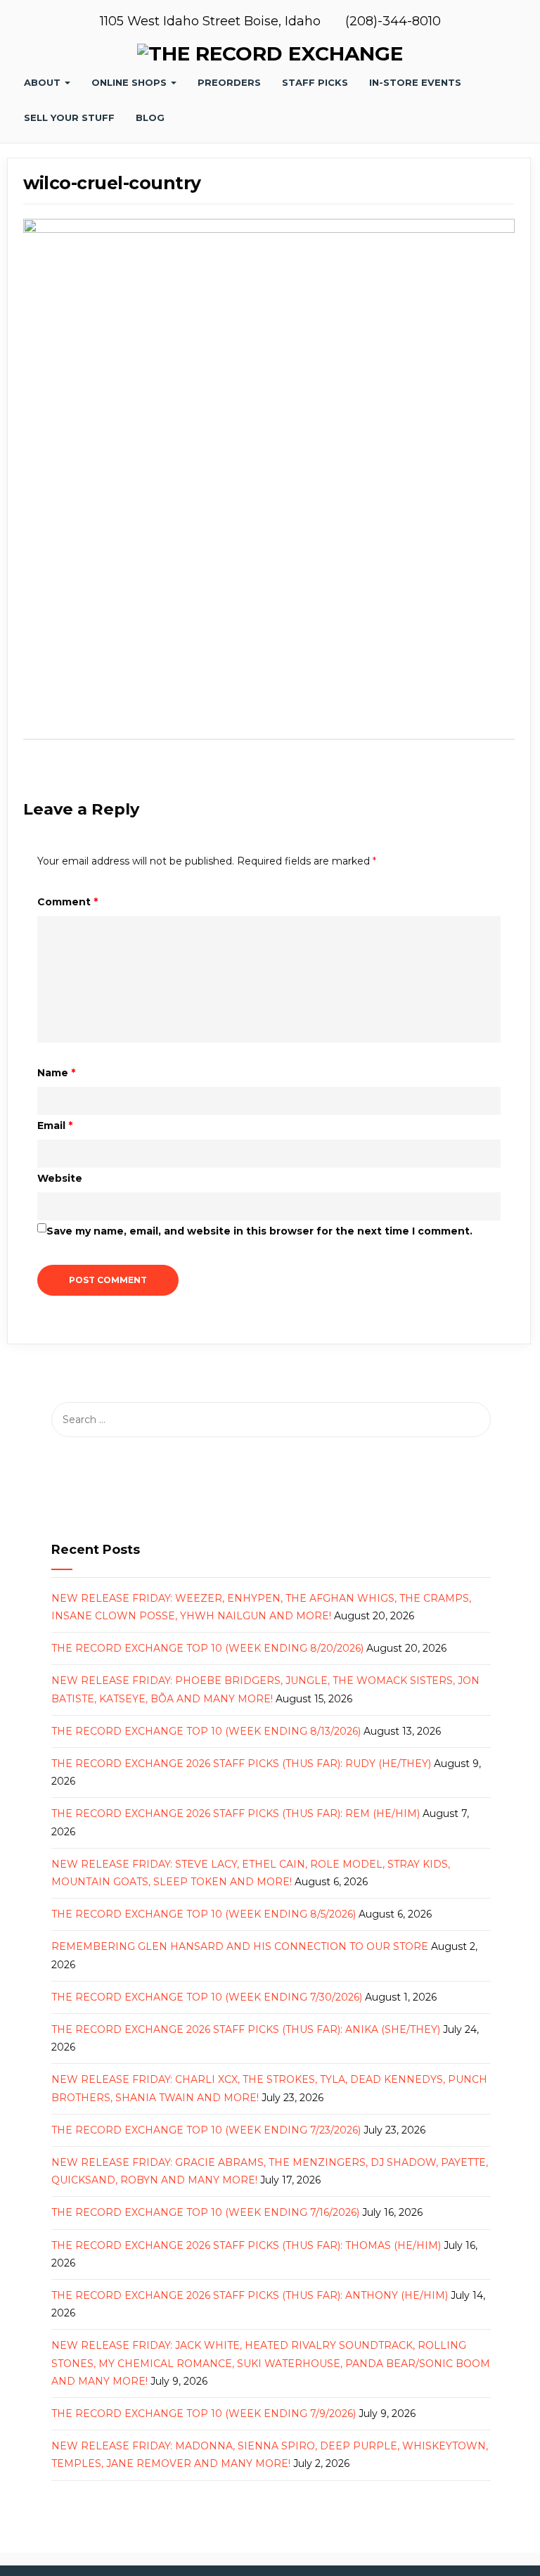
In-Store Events (415, 82)
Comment (67, 902)
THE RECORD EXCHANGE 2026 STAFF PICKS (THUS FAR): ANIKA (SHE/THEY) (246, 2029)
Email (55, 1126)
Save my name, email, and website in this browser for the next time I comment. (259, 1231)
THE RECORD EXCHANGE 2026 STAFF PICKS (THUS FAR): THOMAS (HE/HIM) (246, 2245)
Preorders (229, 82)
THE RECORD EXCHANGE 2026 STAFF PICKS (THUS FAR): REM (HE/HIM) (236, 1813)
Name (56, 1073)
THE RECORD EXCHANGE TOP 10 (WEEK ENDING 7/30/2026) (207, 1997)
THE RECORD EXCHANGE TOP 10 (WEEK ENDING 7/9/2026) (204, 2414)
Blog (150, 117)
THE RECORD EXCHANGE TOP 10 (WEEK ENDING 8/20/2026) (207, 1648)
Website (60, 1178)
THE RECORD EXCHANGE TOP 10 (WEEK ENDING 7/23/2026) (206, 2130)
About (44, 82)
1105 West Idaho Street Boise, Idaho (212, 21)
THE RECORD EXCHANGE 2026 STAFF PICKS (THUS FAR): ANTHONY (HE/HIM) (250, 2295)
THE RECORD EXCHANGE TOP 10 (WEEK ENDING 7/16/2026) (205, 2212)
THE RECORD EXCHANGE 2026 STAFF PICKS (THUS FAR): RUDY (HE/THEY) (241, 1764)
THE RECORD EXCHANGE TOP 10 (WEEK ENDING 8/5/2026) (204, 1914)
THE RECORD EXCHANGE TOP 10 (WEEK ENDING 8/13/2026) (206, 1731)
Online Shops (130, 82)
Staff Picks (315, 82)
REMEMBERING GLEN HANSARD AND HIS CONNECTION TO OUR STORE (240, 1946)
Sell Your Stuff (69, 117)
